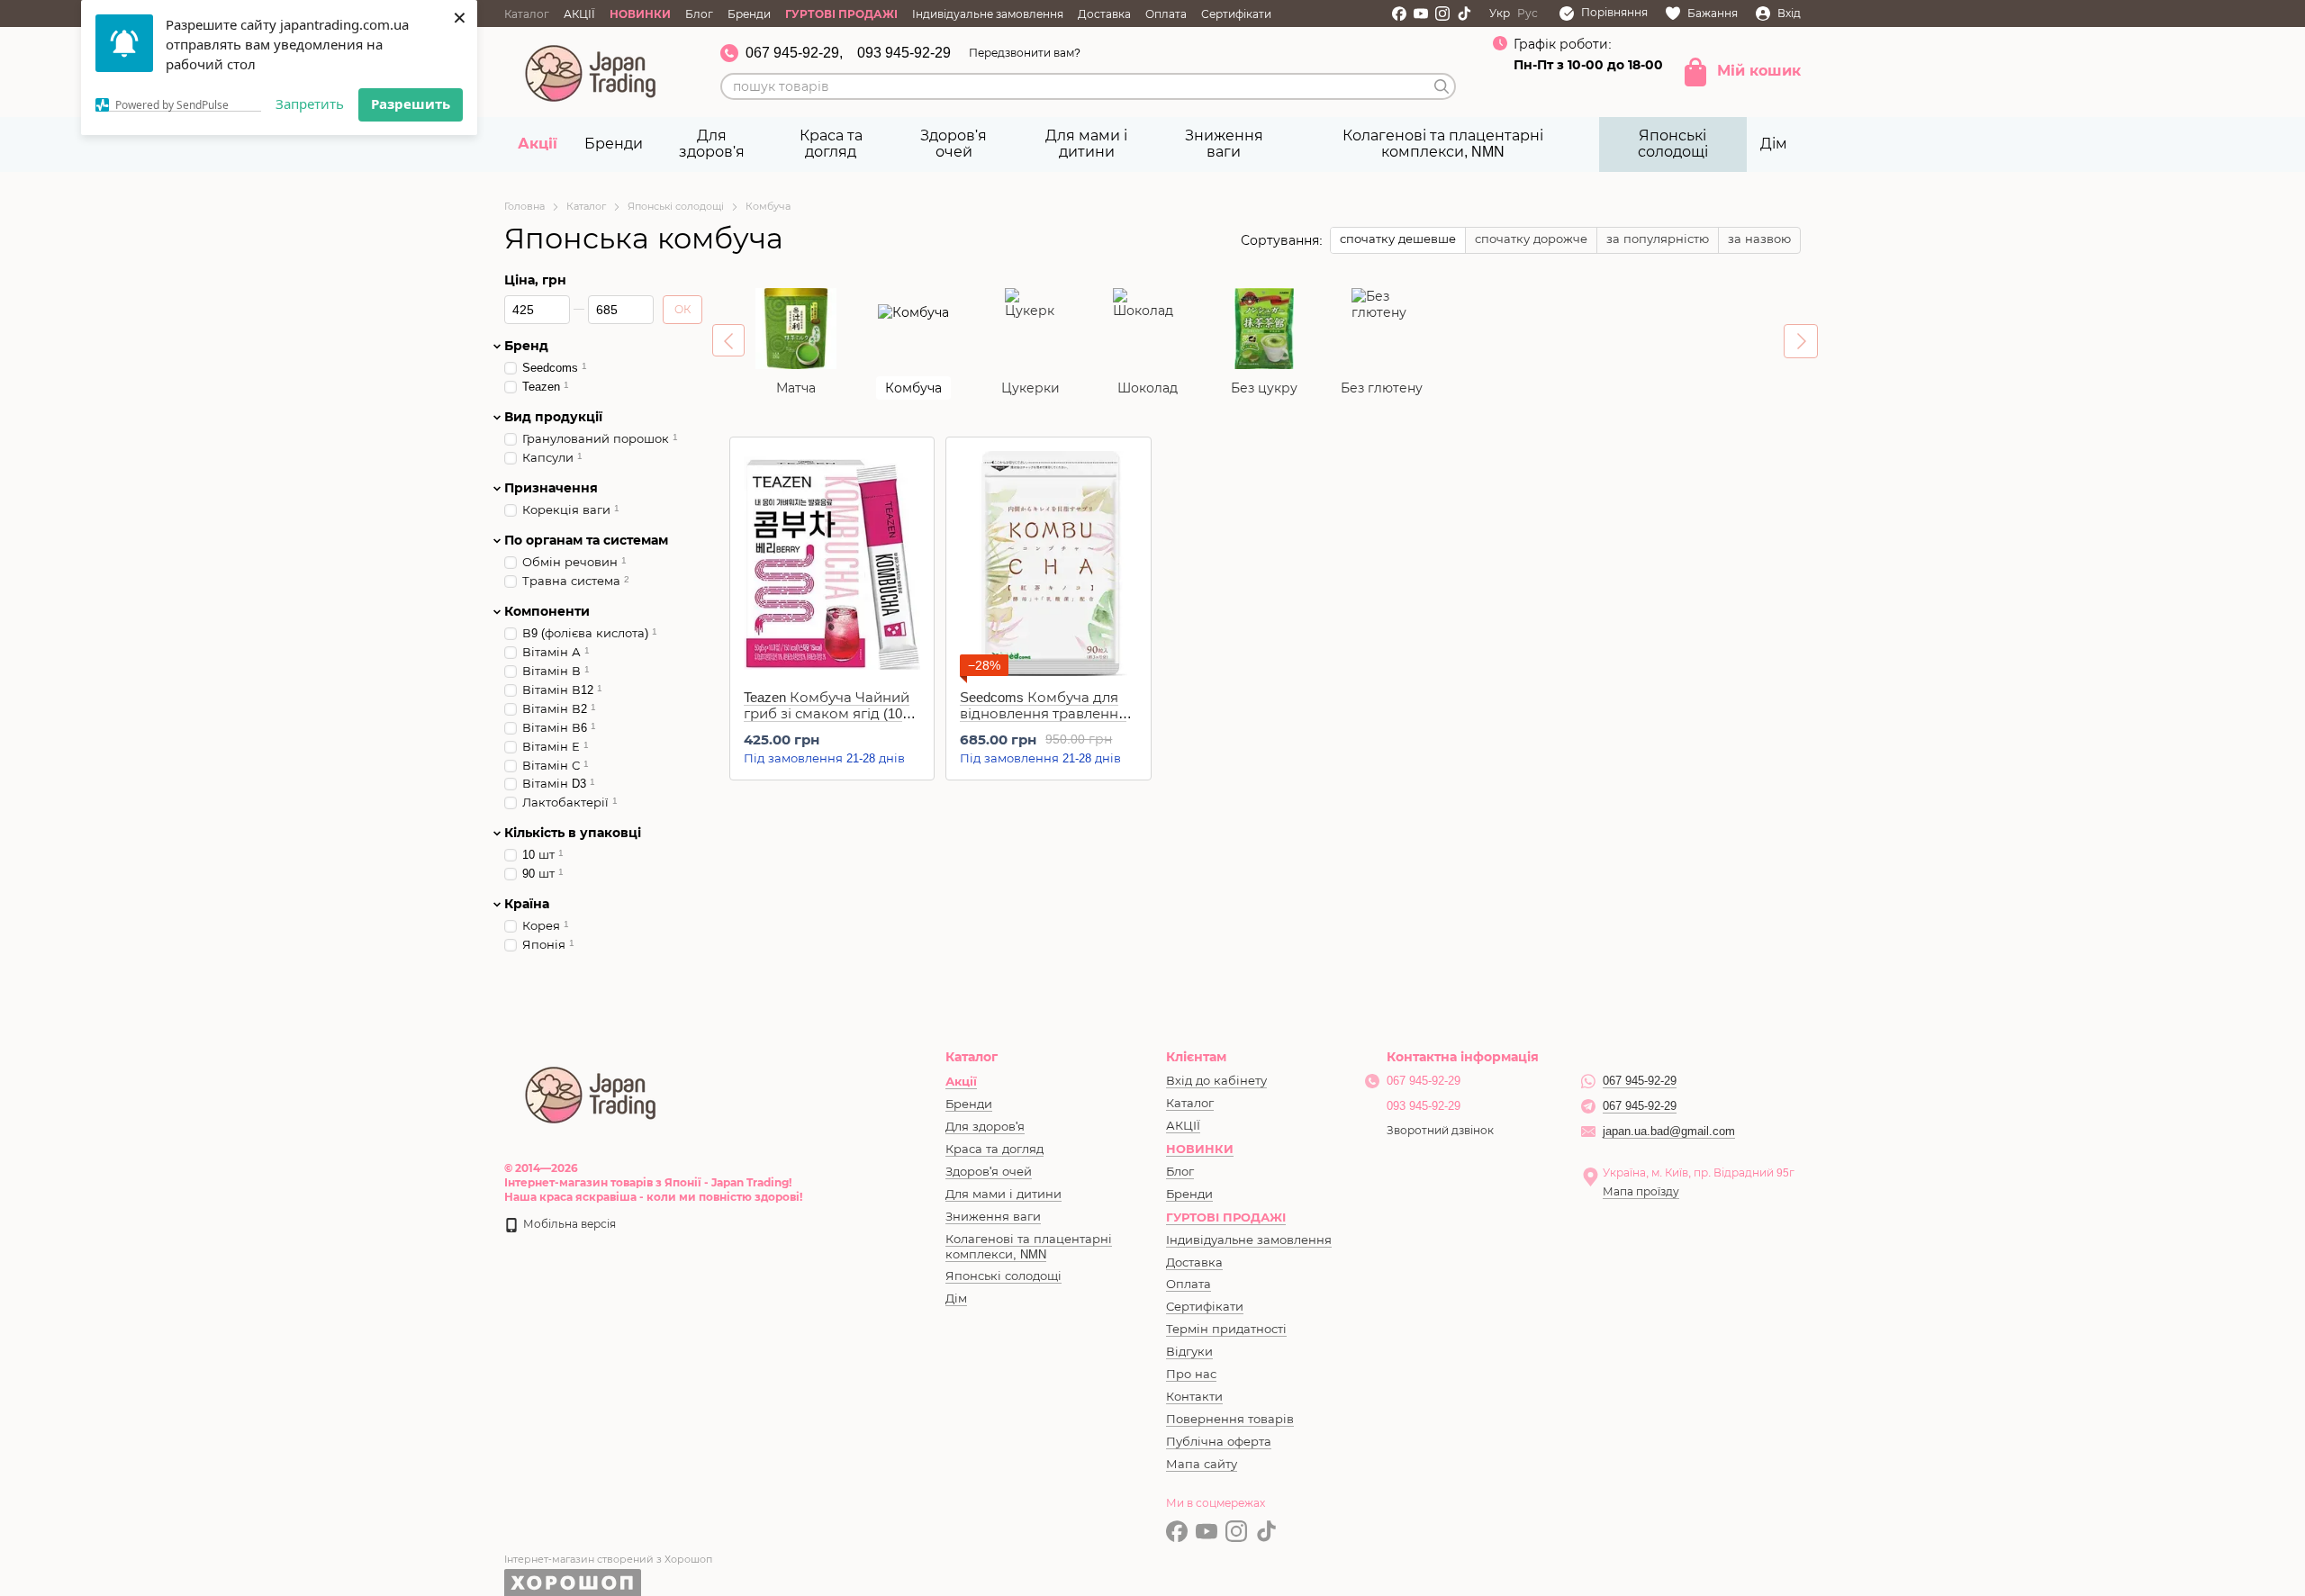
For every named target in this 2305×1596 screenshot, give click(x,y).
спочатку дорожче (1531, 239)
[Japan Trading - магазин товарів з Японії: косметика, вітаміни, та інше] (592, 1093)
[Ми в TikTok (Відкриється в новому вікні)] (1464, 14)
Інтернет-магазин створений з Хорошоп (608, 1559)
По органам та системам (586, 540)
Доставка (1104, 14)
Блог (699, 14)
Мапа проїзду (1641, 1192)
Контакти (1194, 1397)
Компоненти (547, 611)
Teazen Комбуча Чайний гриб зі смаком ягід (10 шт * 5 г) (827, 713)
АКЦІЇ (579, 14)
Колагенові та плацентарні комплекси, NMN (1443, 144)
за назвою (1759, 239)
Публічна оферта (1219, 1442)
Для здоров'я (712, 144)
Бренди (749, 14)
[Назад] (728, 340)
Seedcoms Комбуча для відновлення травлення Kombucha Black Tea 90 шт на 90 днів (1043, 721)
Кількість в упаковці (573, 833)
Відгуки (1189, 1352)
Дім (1774, 144)
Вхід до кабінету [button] (1216, 1081)
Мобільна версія (568, 1224)
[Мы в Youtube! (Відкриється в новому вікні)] (1421, 14)
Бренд (526, 346)
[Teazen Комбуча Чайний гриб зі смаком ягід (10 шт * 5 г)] (832, 564)
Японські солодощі (1673, 144)
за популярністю (1658, 239)
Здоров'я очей (954, 144)
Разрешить (411, 104)
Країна (527, 904)
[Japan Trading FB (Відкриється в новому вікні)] (1399, 14)
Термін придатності (1226, 1329)
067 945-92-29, (794, 53)
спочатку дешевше (1398, 239)
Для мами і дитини (1086, 144)
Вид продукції (553, 417)
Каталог (527, 14)
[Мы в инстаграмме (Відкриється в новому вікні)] (1442, 14)
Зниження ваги (1224, 144)
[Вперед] (1801, 341)
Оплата (1166, 14)
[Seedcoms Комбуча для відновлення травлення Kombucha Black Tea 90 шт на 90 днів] (1048, 564)
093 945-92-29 (904, 53)
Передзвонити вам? (1025, 53)
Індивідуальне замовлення (988, 14)
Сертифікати (1236, 14)
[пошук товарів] (1442, 86)
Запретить (310, 104)
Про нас (1191, 1374)
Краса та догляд (831, 144)
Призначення (551, 488)
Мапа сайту (1202, 1464)
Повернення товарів (1230, 1419)
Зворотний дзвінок (1440, 1131)
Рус (1528, 14)
